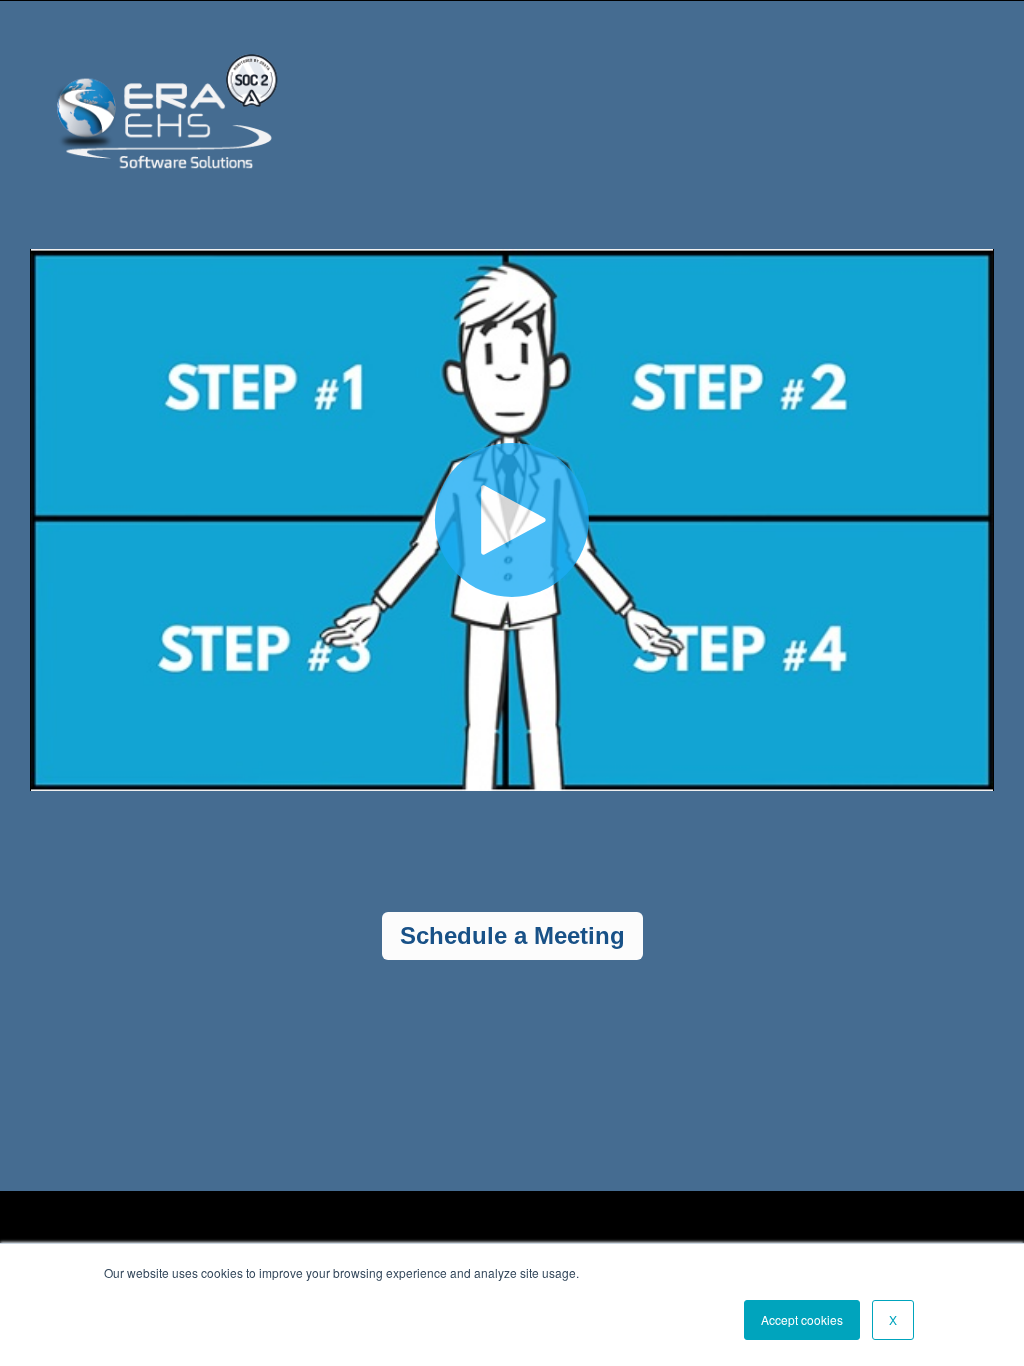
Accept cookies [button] (802, 1319)
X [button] (893, 1319)
